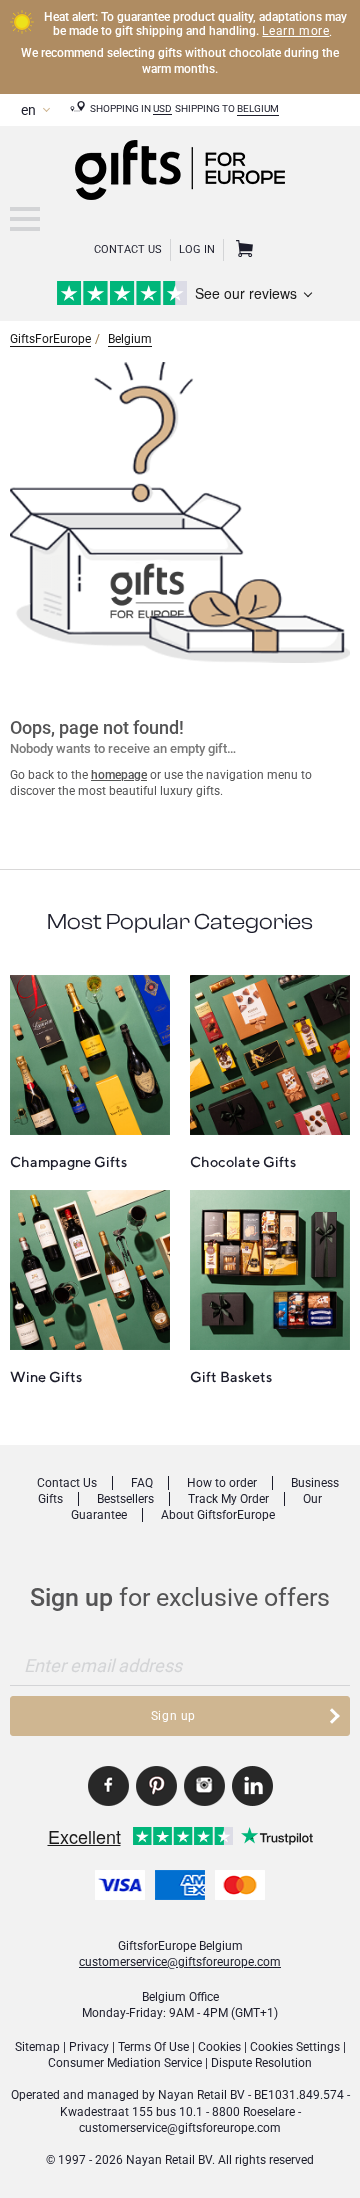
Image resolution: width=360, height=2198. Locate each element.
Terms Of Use (153, 2047)
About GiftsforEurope (218, 1515)
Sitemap (37, 2047)
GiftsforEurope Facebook (108, 1786)
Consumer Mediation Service (125, 2063)
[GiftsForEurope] (25, 219)
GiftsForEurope (50, 339)
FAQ (142, 1483)
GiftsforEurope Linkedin (252, 1786)
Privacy (89, 2047)
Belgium (258, 108)
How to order (222, 1483)
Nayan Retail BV (201, 2095)
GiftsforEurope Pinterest (156, 1786)
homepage (119, 775)
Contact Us (128, 249)
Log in (197, 249)
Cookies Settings (295, 2047)
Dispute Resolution (261, 2063)
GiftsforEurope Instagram (204, 1786)
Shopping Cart (242, 250)
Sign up (173, 1716)
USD (162, 108)
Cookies (219, 2047)
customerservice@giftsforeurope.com (180, 1962)
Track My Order (228, 1499)
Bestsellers (125, 1499)
